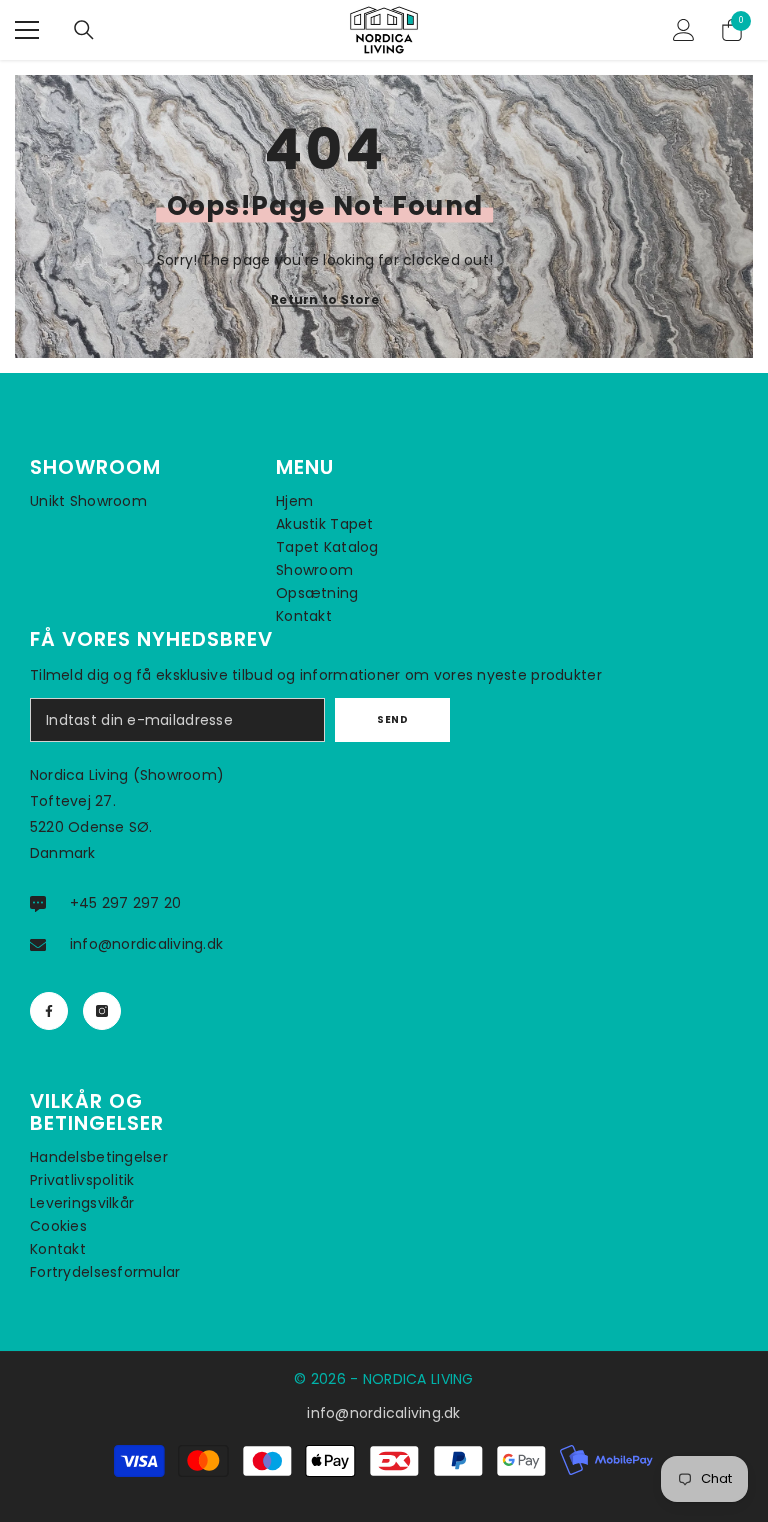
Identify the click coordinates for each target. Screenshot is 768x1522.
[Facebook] (49, 1011)
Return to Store (325, 299)
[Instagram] (102, 1011)
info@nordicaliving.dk (146, 944)
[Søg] (84, 30)
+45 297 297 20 (125, 903)
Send (392, 719)
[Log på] (684, 30)
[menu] (27, 30)
